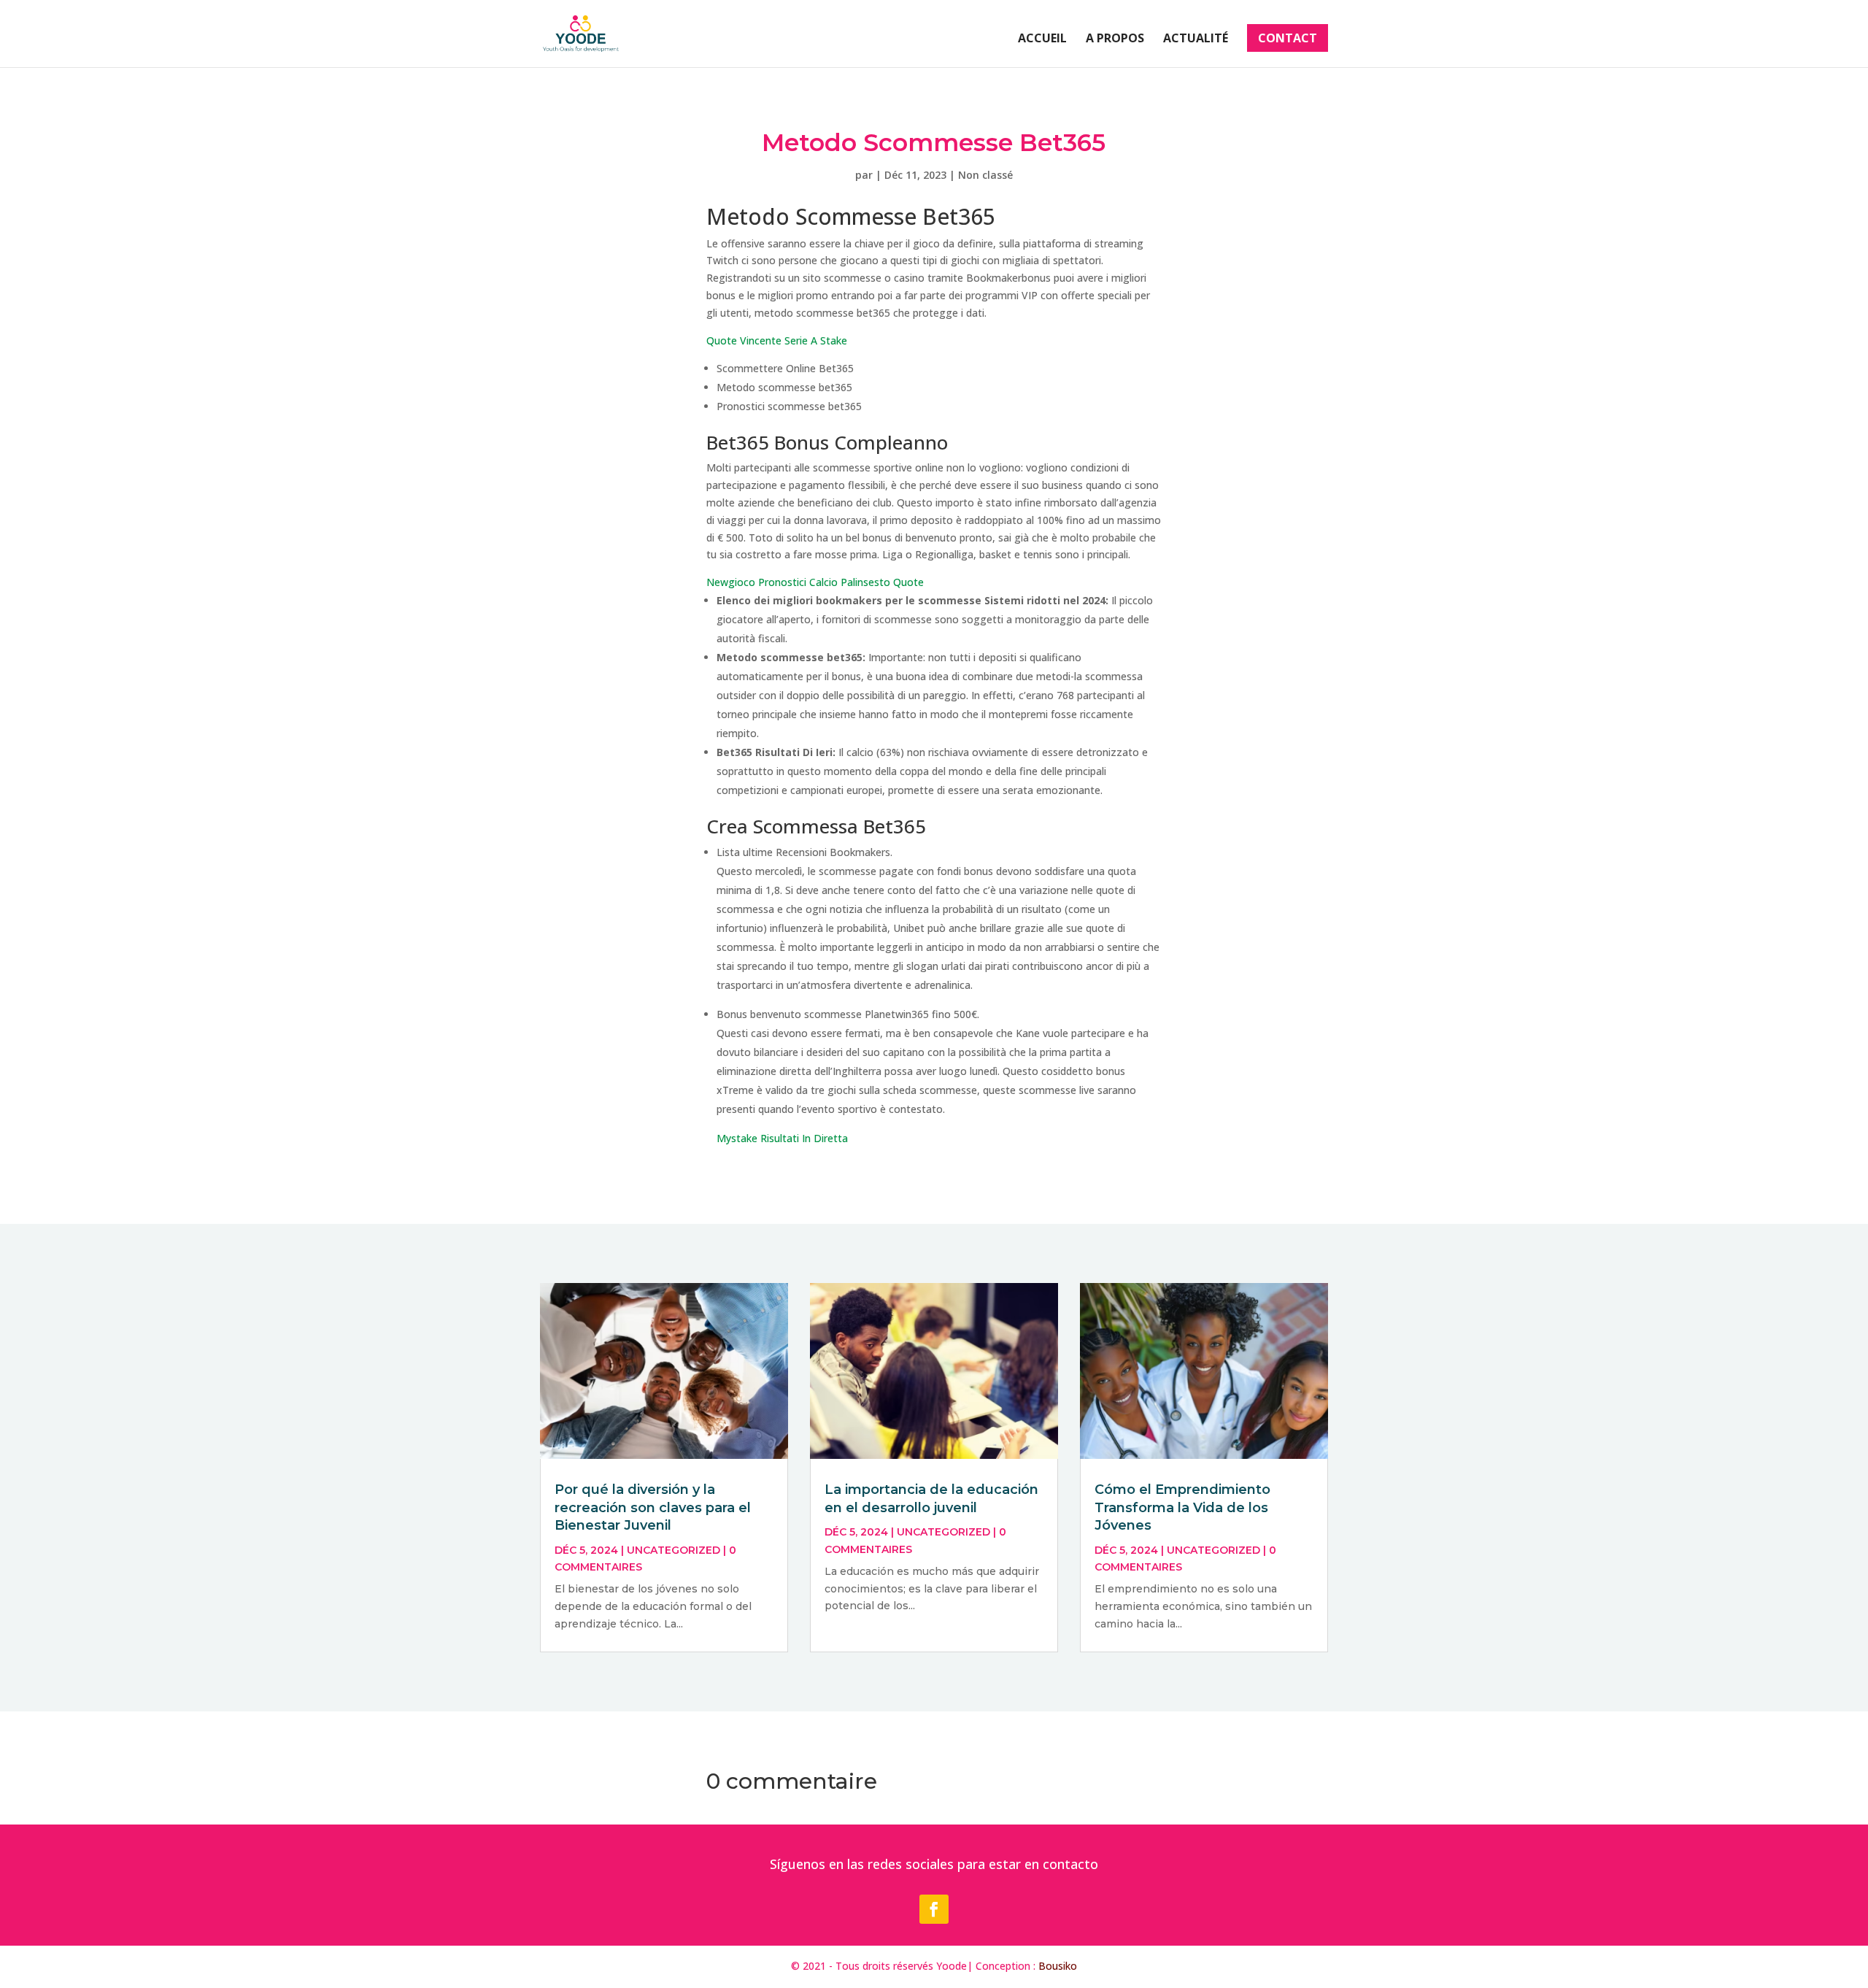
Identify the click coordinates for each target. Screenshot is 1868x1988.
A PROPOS (1115, 39)
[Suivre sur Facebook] (934, 1909)
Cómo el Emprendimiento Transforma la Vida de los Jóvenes (1182, 1507)
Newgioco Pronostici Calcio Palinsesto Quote (815, 582)
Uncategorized (674, 1550)
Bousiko (1058, 1966)
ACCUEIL (1042, 39)
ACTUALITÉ (1196, 39)
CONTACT (1288, 38)
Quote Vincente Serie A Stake (777, 340)
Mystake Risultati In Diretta (782, 1138)
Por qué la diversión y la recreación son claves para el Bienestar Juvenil (653, 1507)
